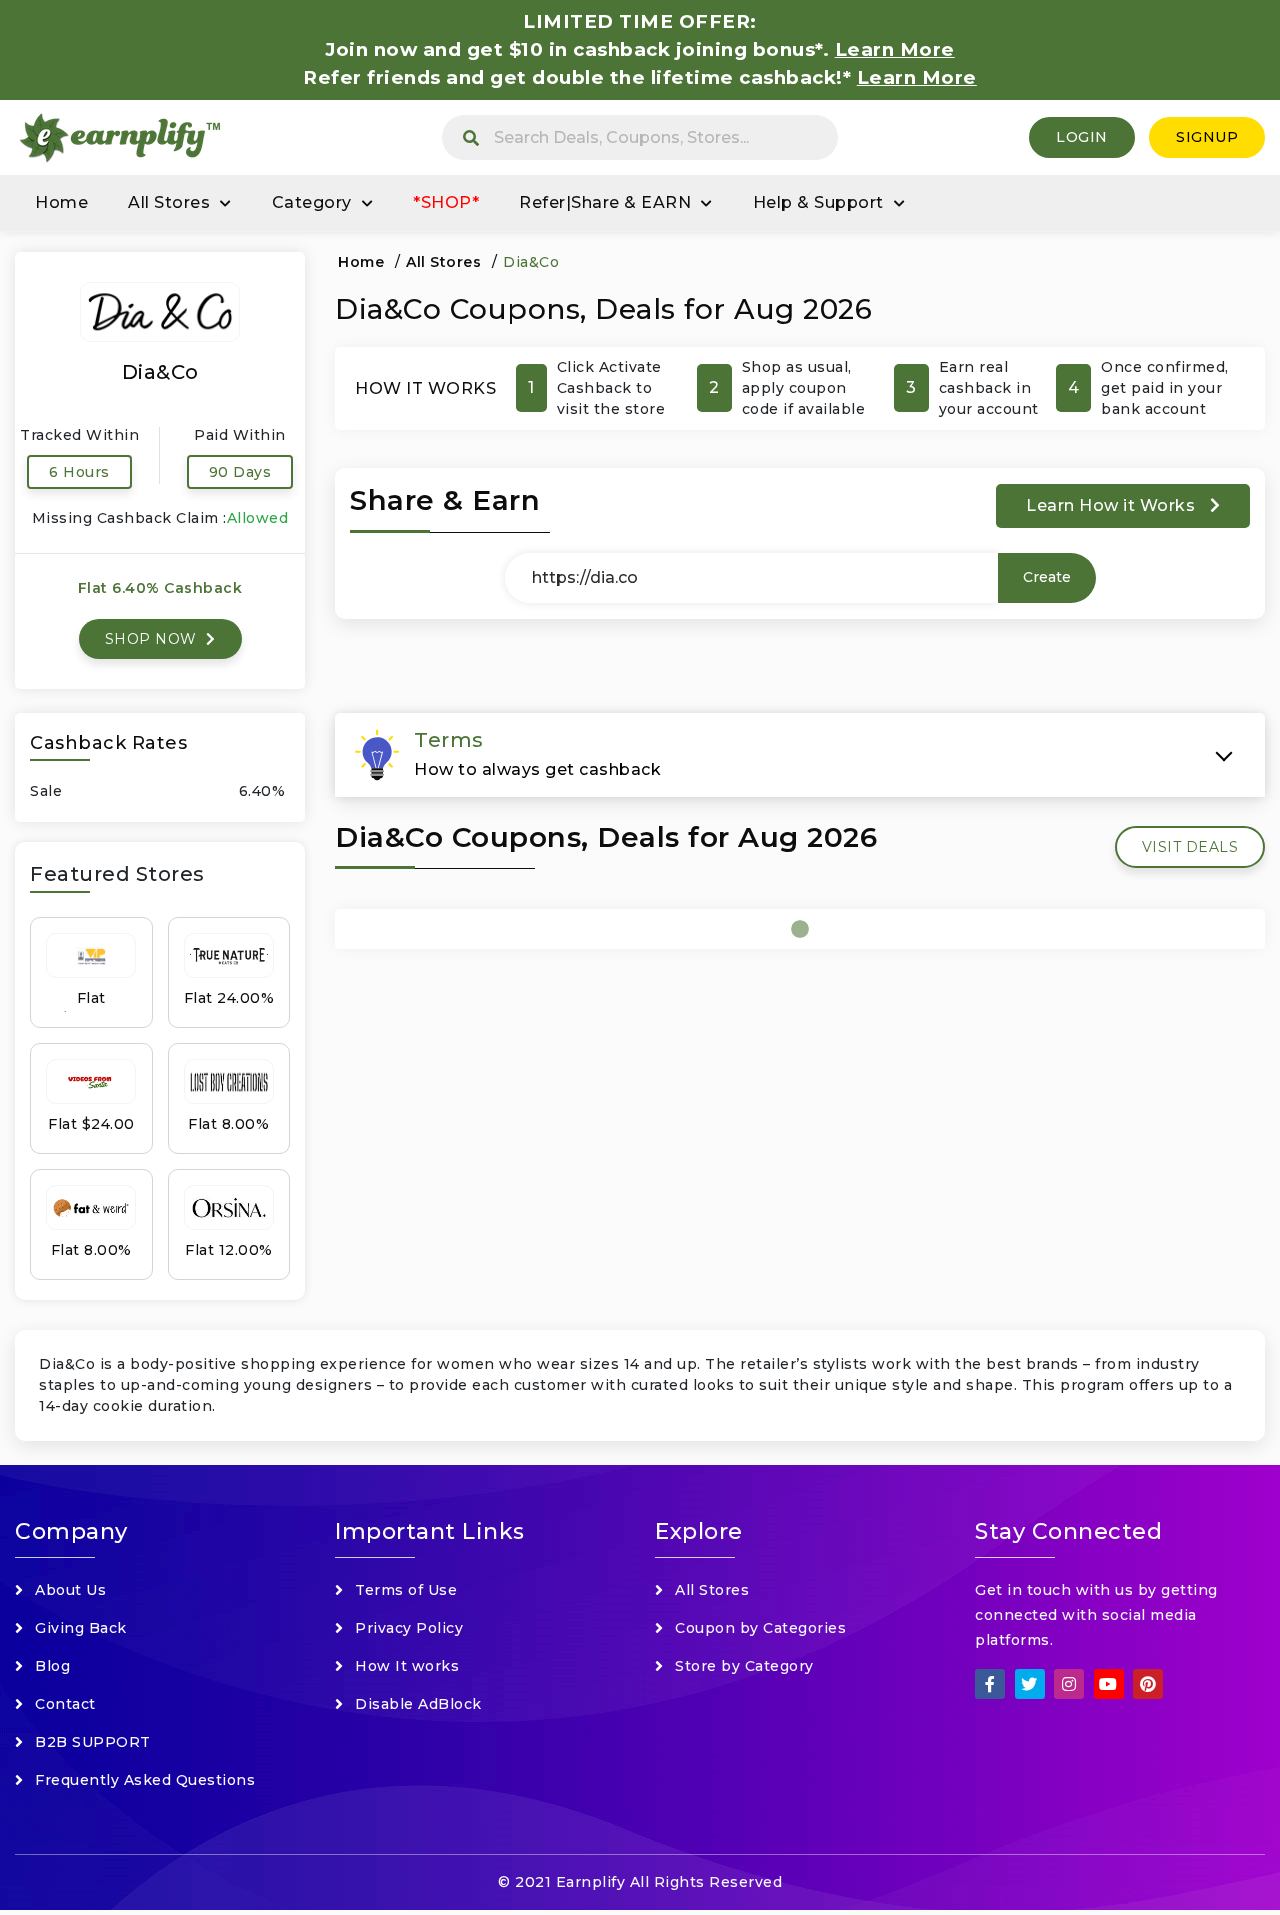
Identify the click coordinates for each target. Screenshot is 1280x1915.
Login (1082, 137)
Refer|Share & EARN (605, 202)
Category (312, 202)
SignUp (1207, 137)
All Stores (169, 202)
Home (61, 202)
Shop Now (153, 639)
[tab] (800, 755)
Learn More (917, 77)
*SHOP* (446, 202)
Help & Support (818, 202)
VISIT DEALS (1190, 847)
